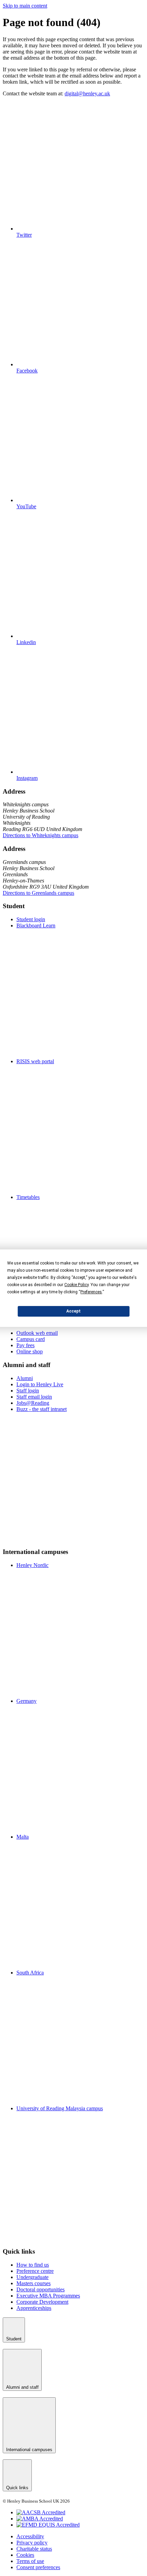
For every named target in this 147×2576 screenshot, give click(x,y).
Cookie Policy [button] (76, 1285)
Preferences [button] (91, 1292)
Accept (73, 1311)
